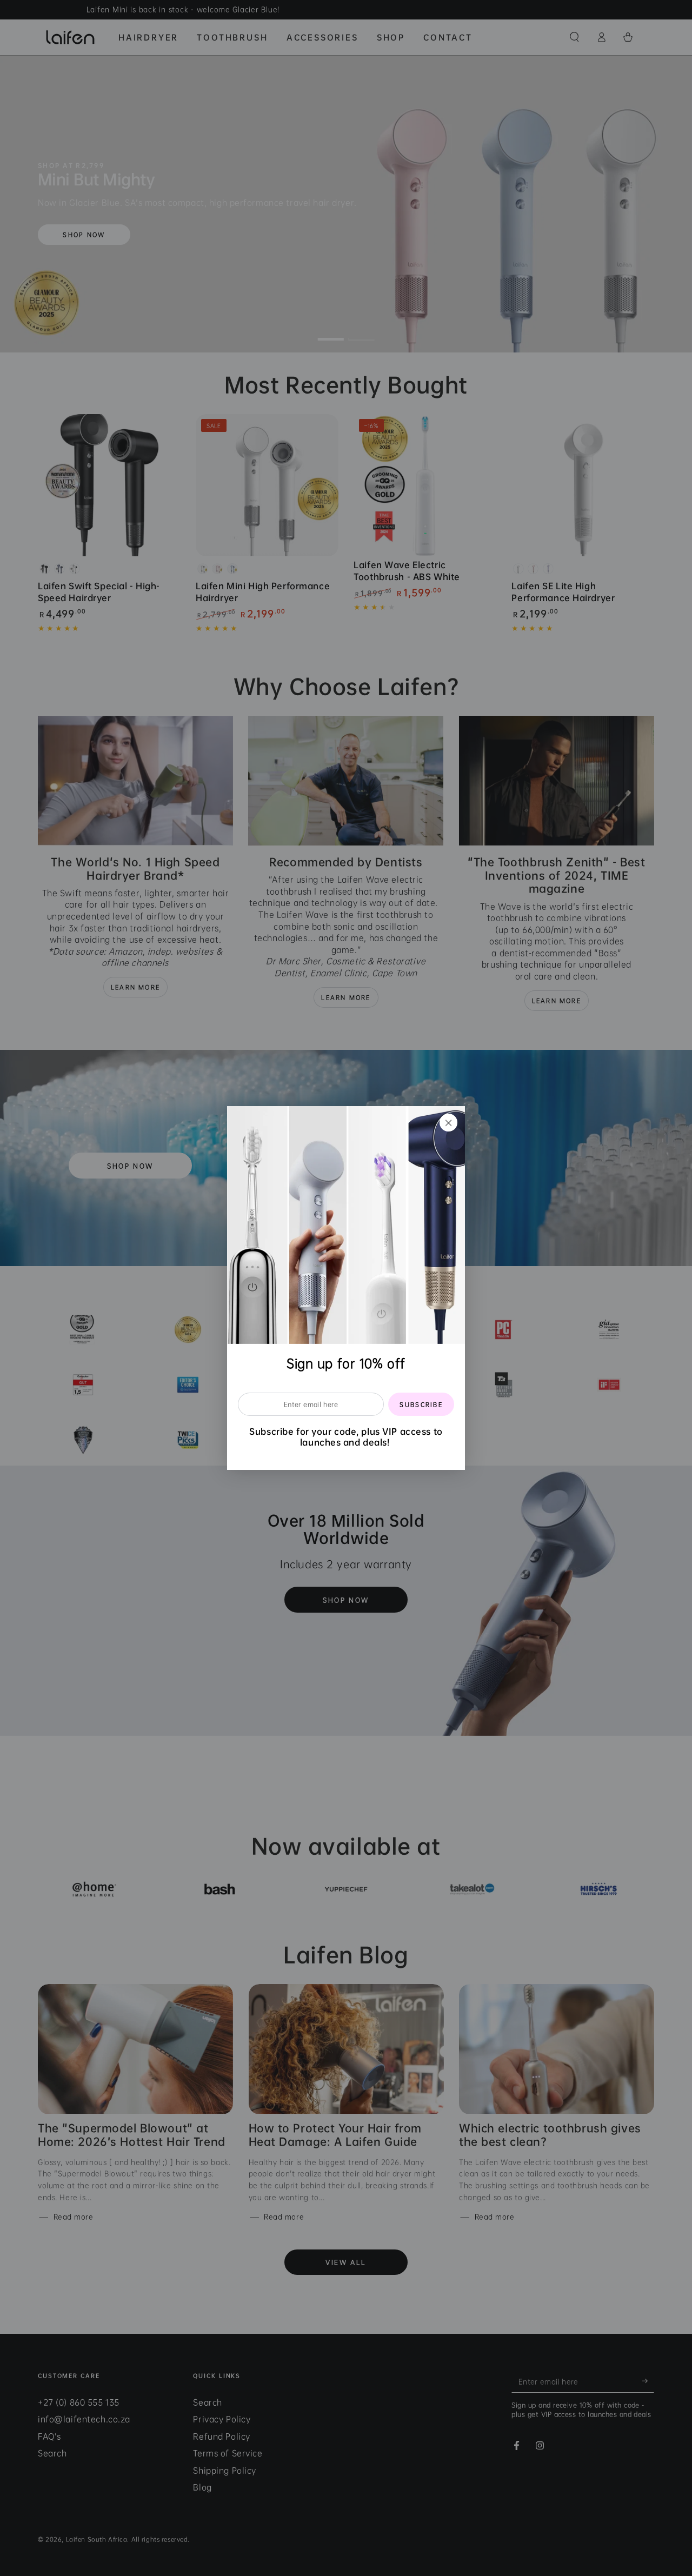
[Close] (449, 1122)
